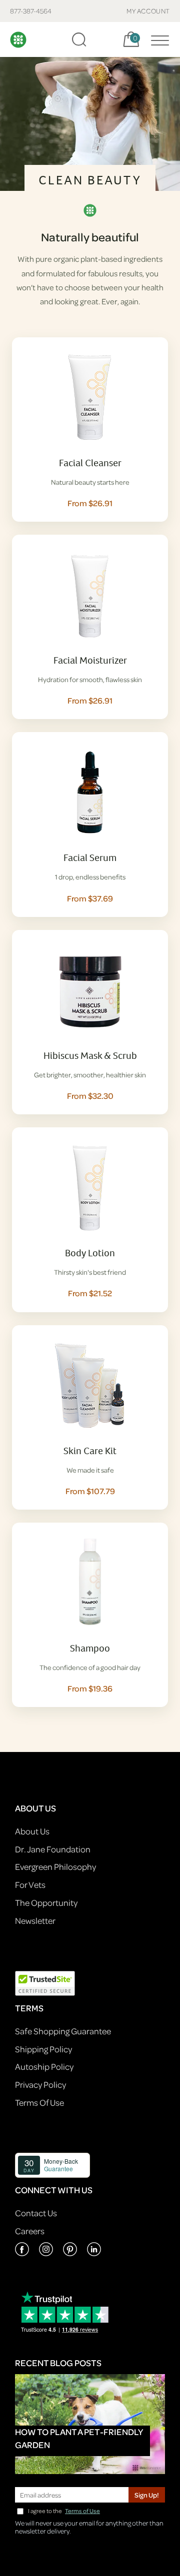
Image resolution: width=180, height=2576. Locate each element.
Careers (30, 2231)
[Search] (79, 39)
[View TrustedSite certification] (45, 1983)
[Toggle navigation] (157, 39)
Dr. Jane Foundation (53, 1849)
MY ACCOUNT (148, 11)
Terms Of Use (39, 2103)
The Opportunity (46, 1903)
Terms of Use (82, 2511)
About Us (32, 1831)
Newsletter (35, 1921)
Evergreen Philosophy (55, 1867)
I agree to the (64, 2511)
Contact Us (36, 2213)
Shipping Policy (43, 2049)
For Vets (30, 1885)
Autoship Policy (44, 2067)
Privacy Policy (40, 2085)
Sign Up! (147, 2495)
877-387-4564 (31, 11)
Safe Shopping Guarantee (63, 2031)
